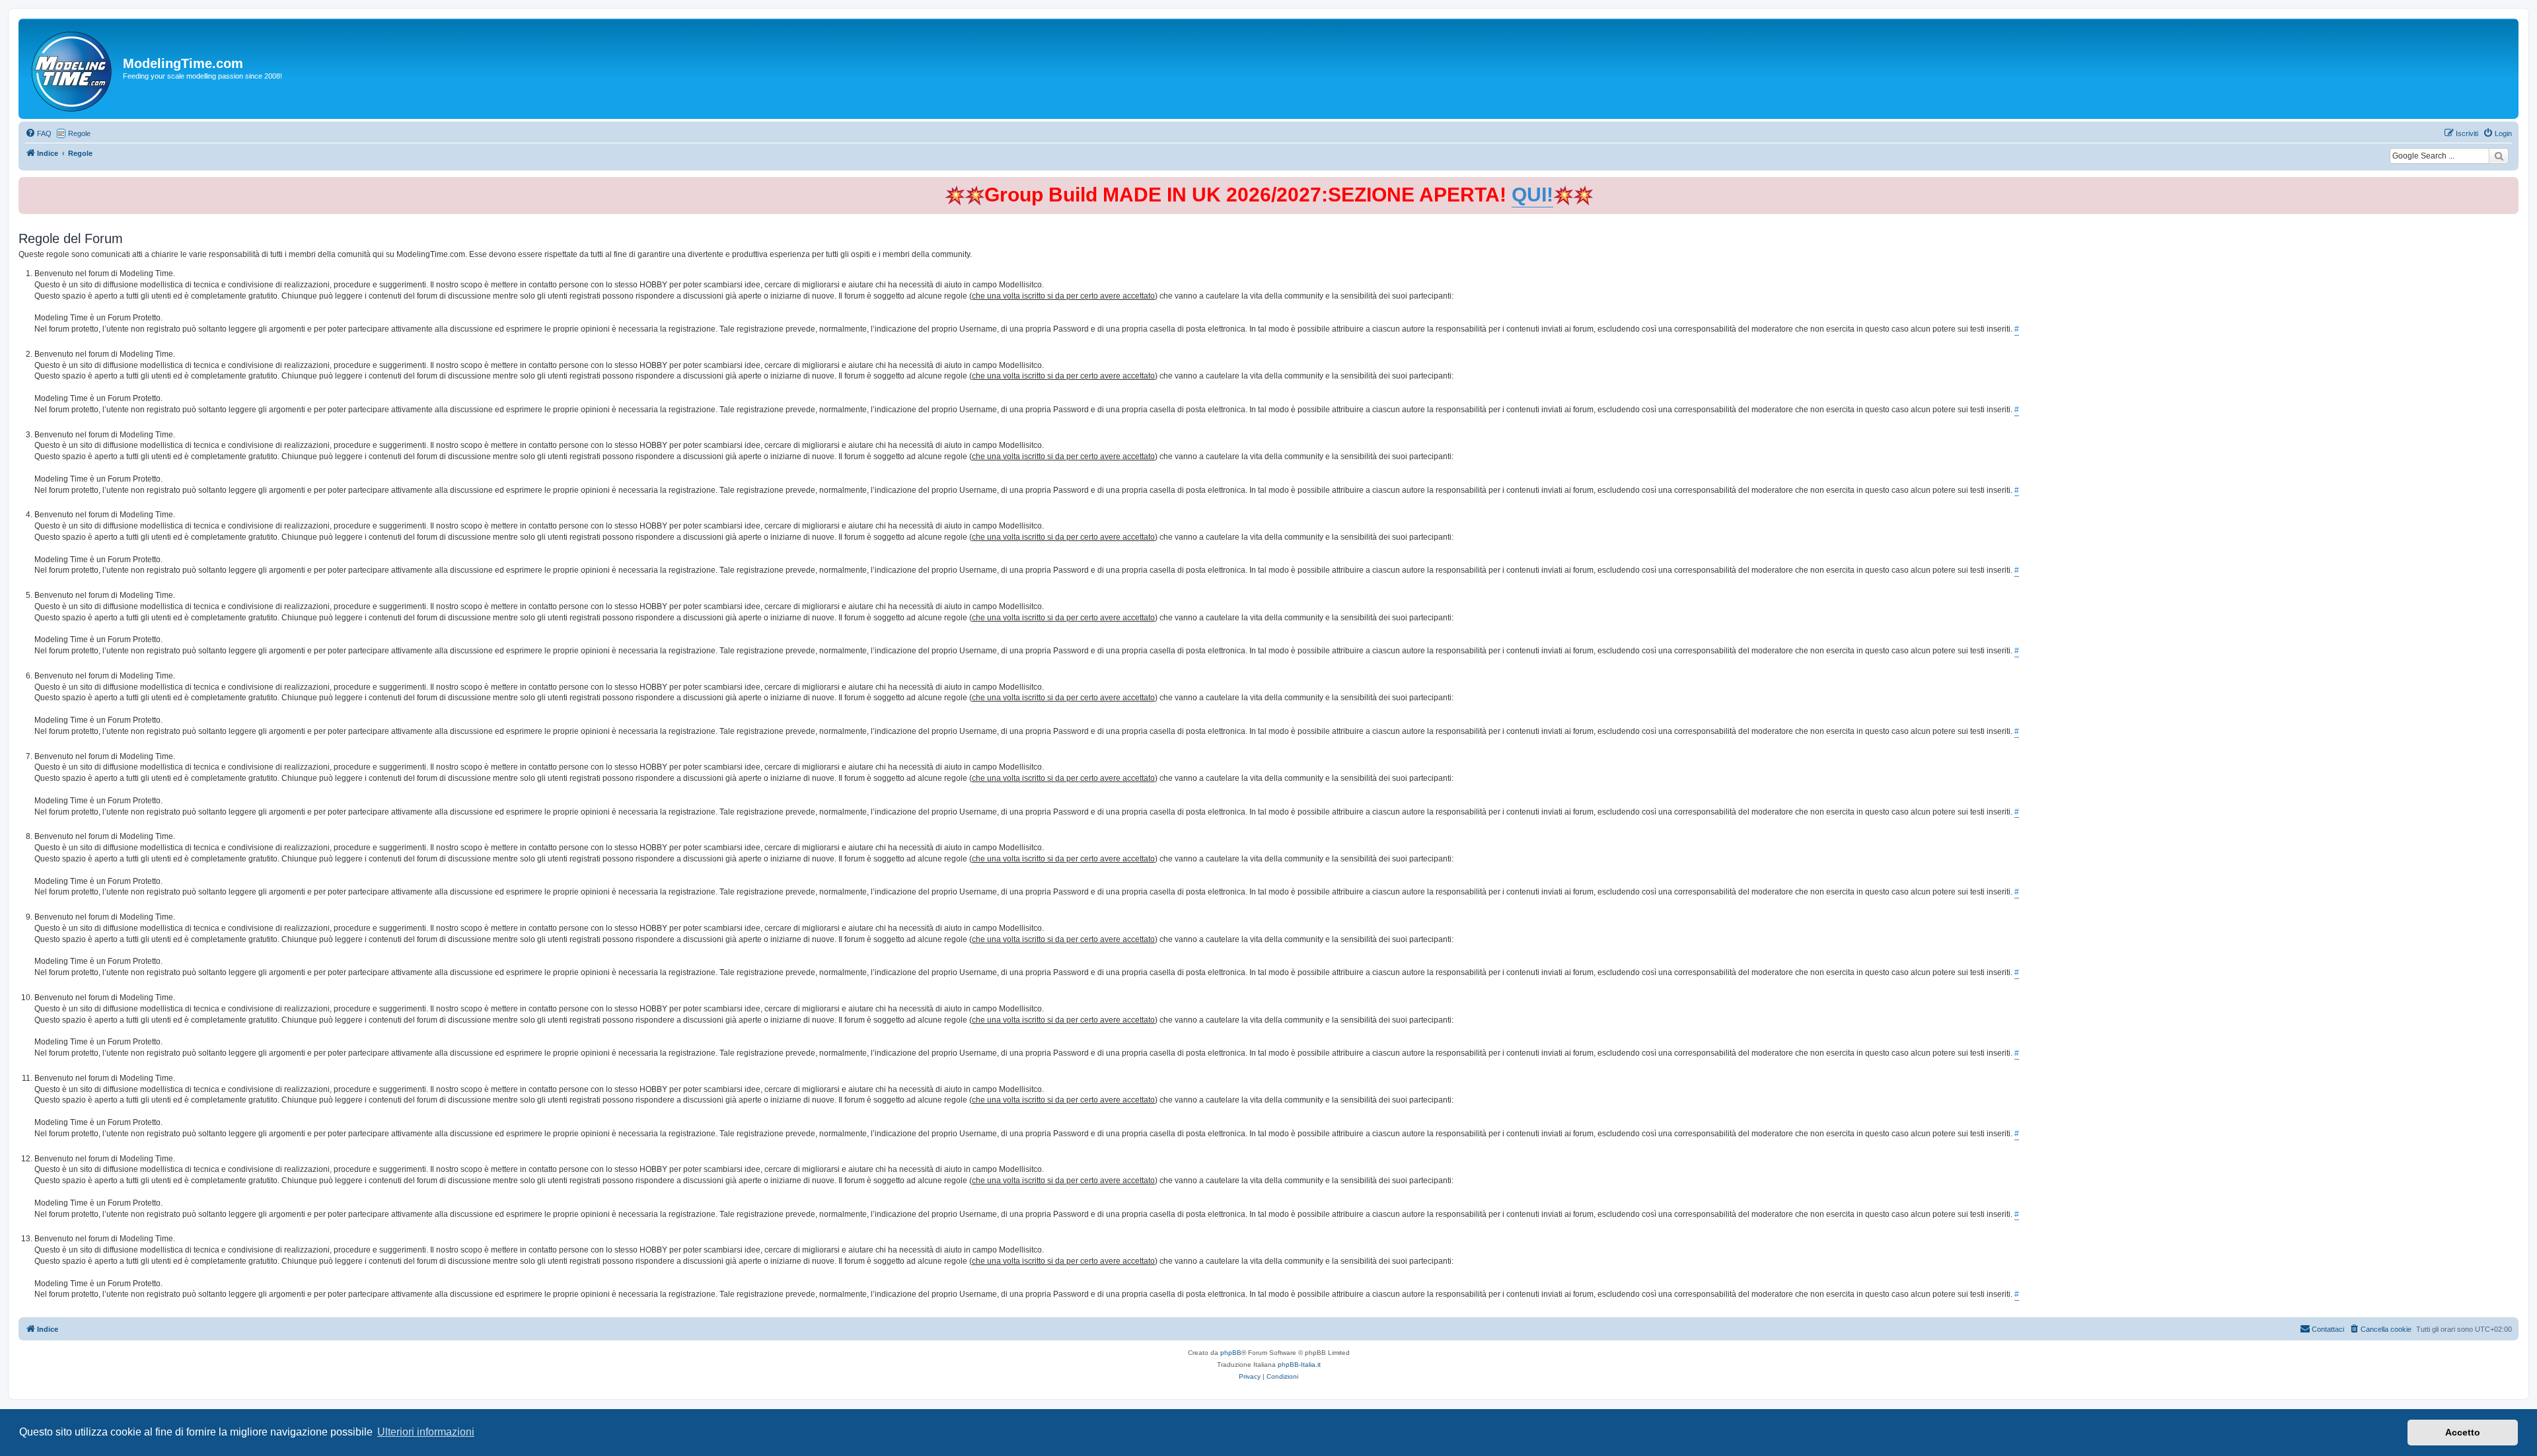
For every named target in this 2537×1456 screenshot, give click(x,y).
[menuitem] (38, 133)
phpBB (1231, 1353)
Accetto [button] (2463, 1432)
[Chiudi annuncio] (2510, 185)
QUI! (1532, 195)
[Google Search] (2499, 156)
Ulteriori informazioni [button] (426, 1432)
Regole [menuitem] (79, 133)
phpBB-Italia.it (1299, 1365)
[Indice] (72, 69)
